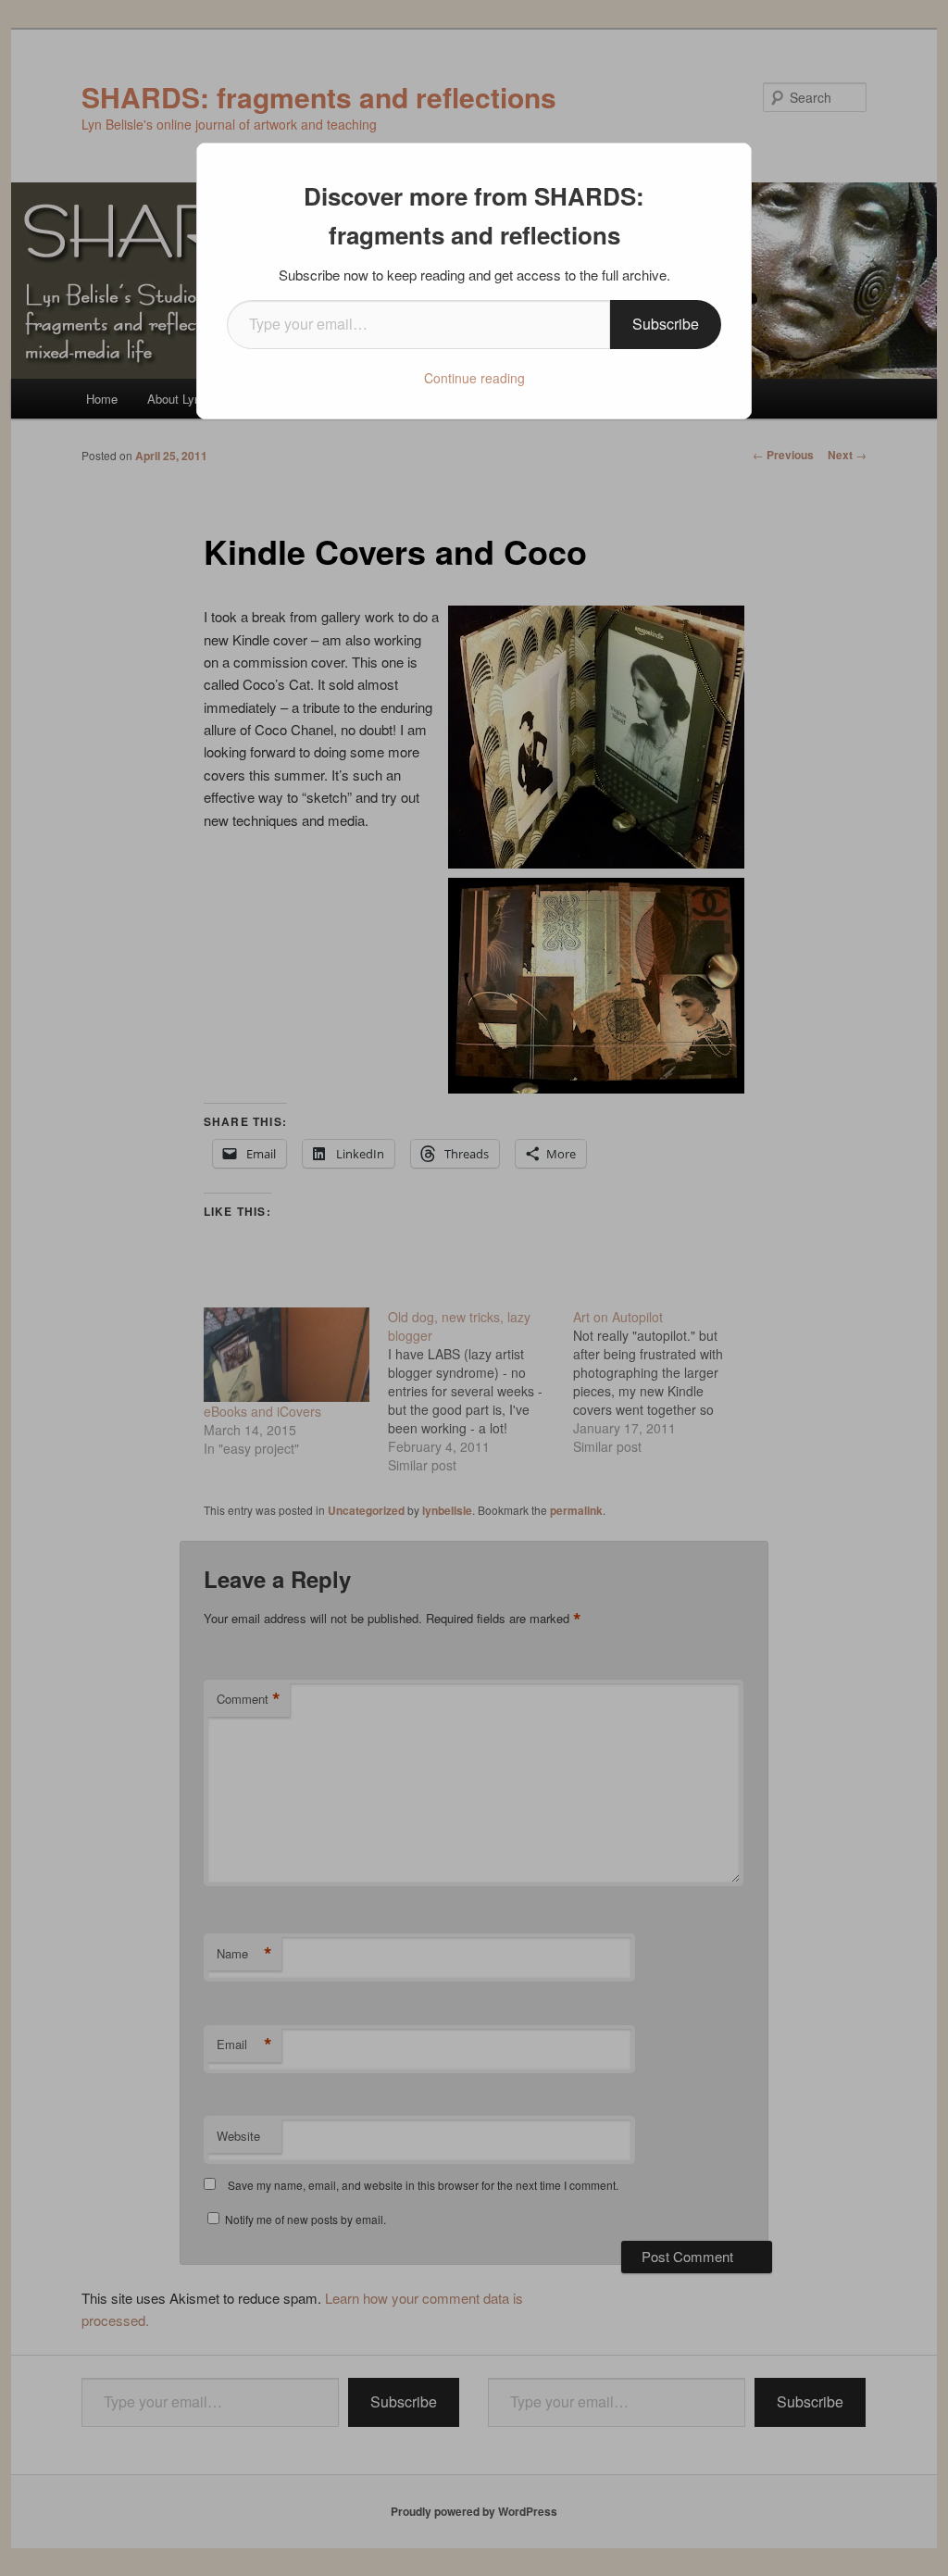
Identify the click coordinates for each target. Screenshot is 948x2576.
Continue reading (474, 378)
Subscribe (666, 324)
